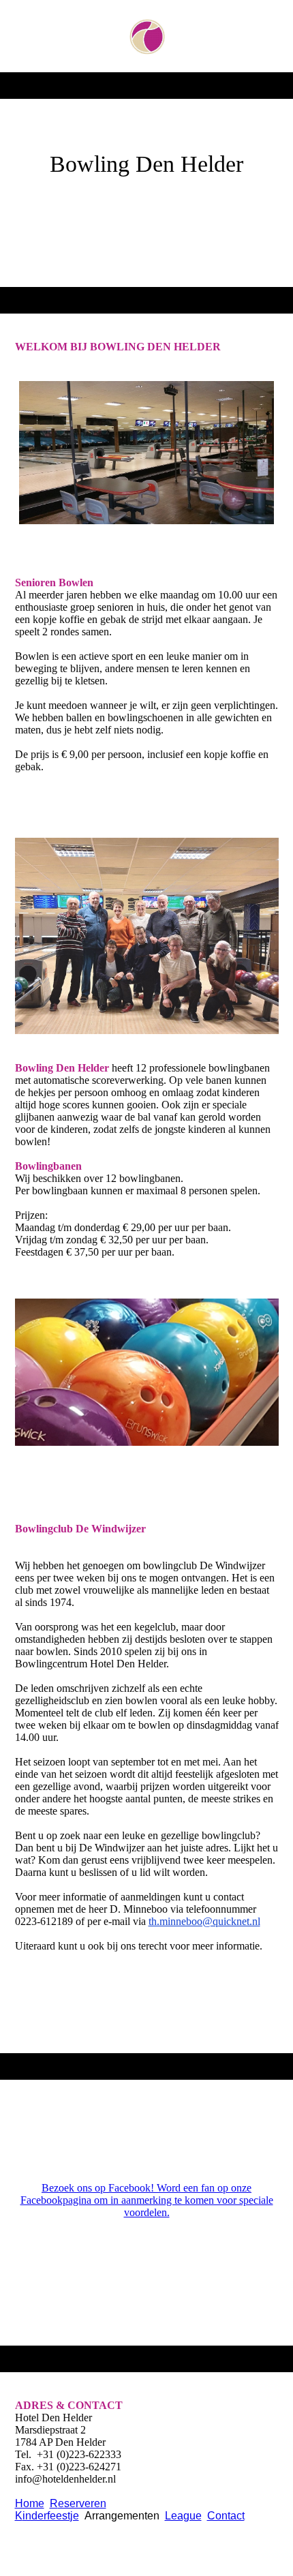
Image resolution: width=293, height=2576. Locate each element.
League (183, 2516)
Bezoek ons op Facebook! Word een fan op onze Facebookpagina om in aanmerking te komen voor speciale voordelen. (147, 2200)
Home (30, 2503)
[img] (147, 36)
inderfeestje (51, 2516)
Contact (226, 2516)
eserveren (82, 2503)
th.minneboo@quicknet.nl (204, 1921)
